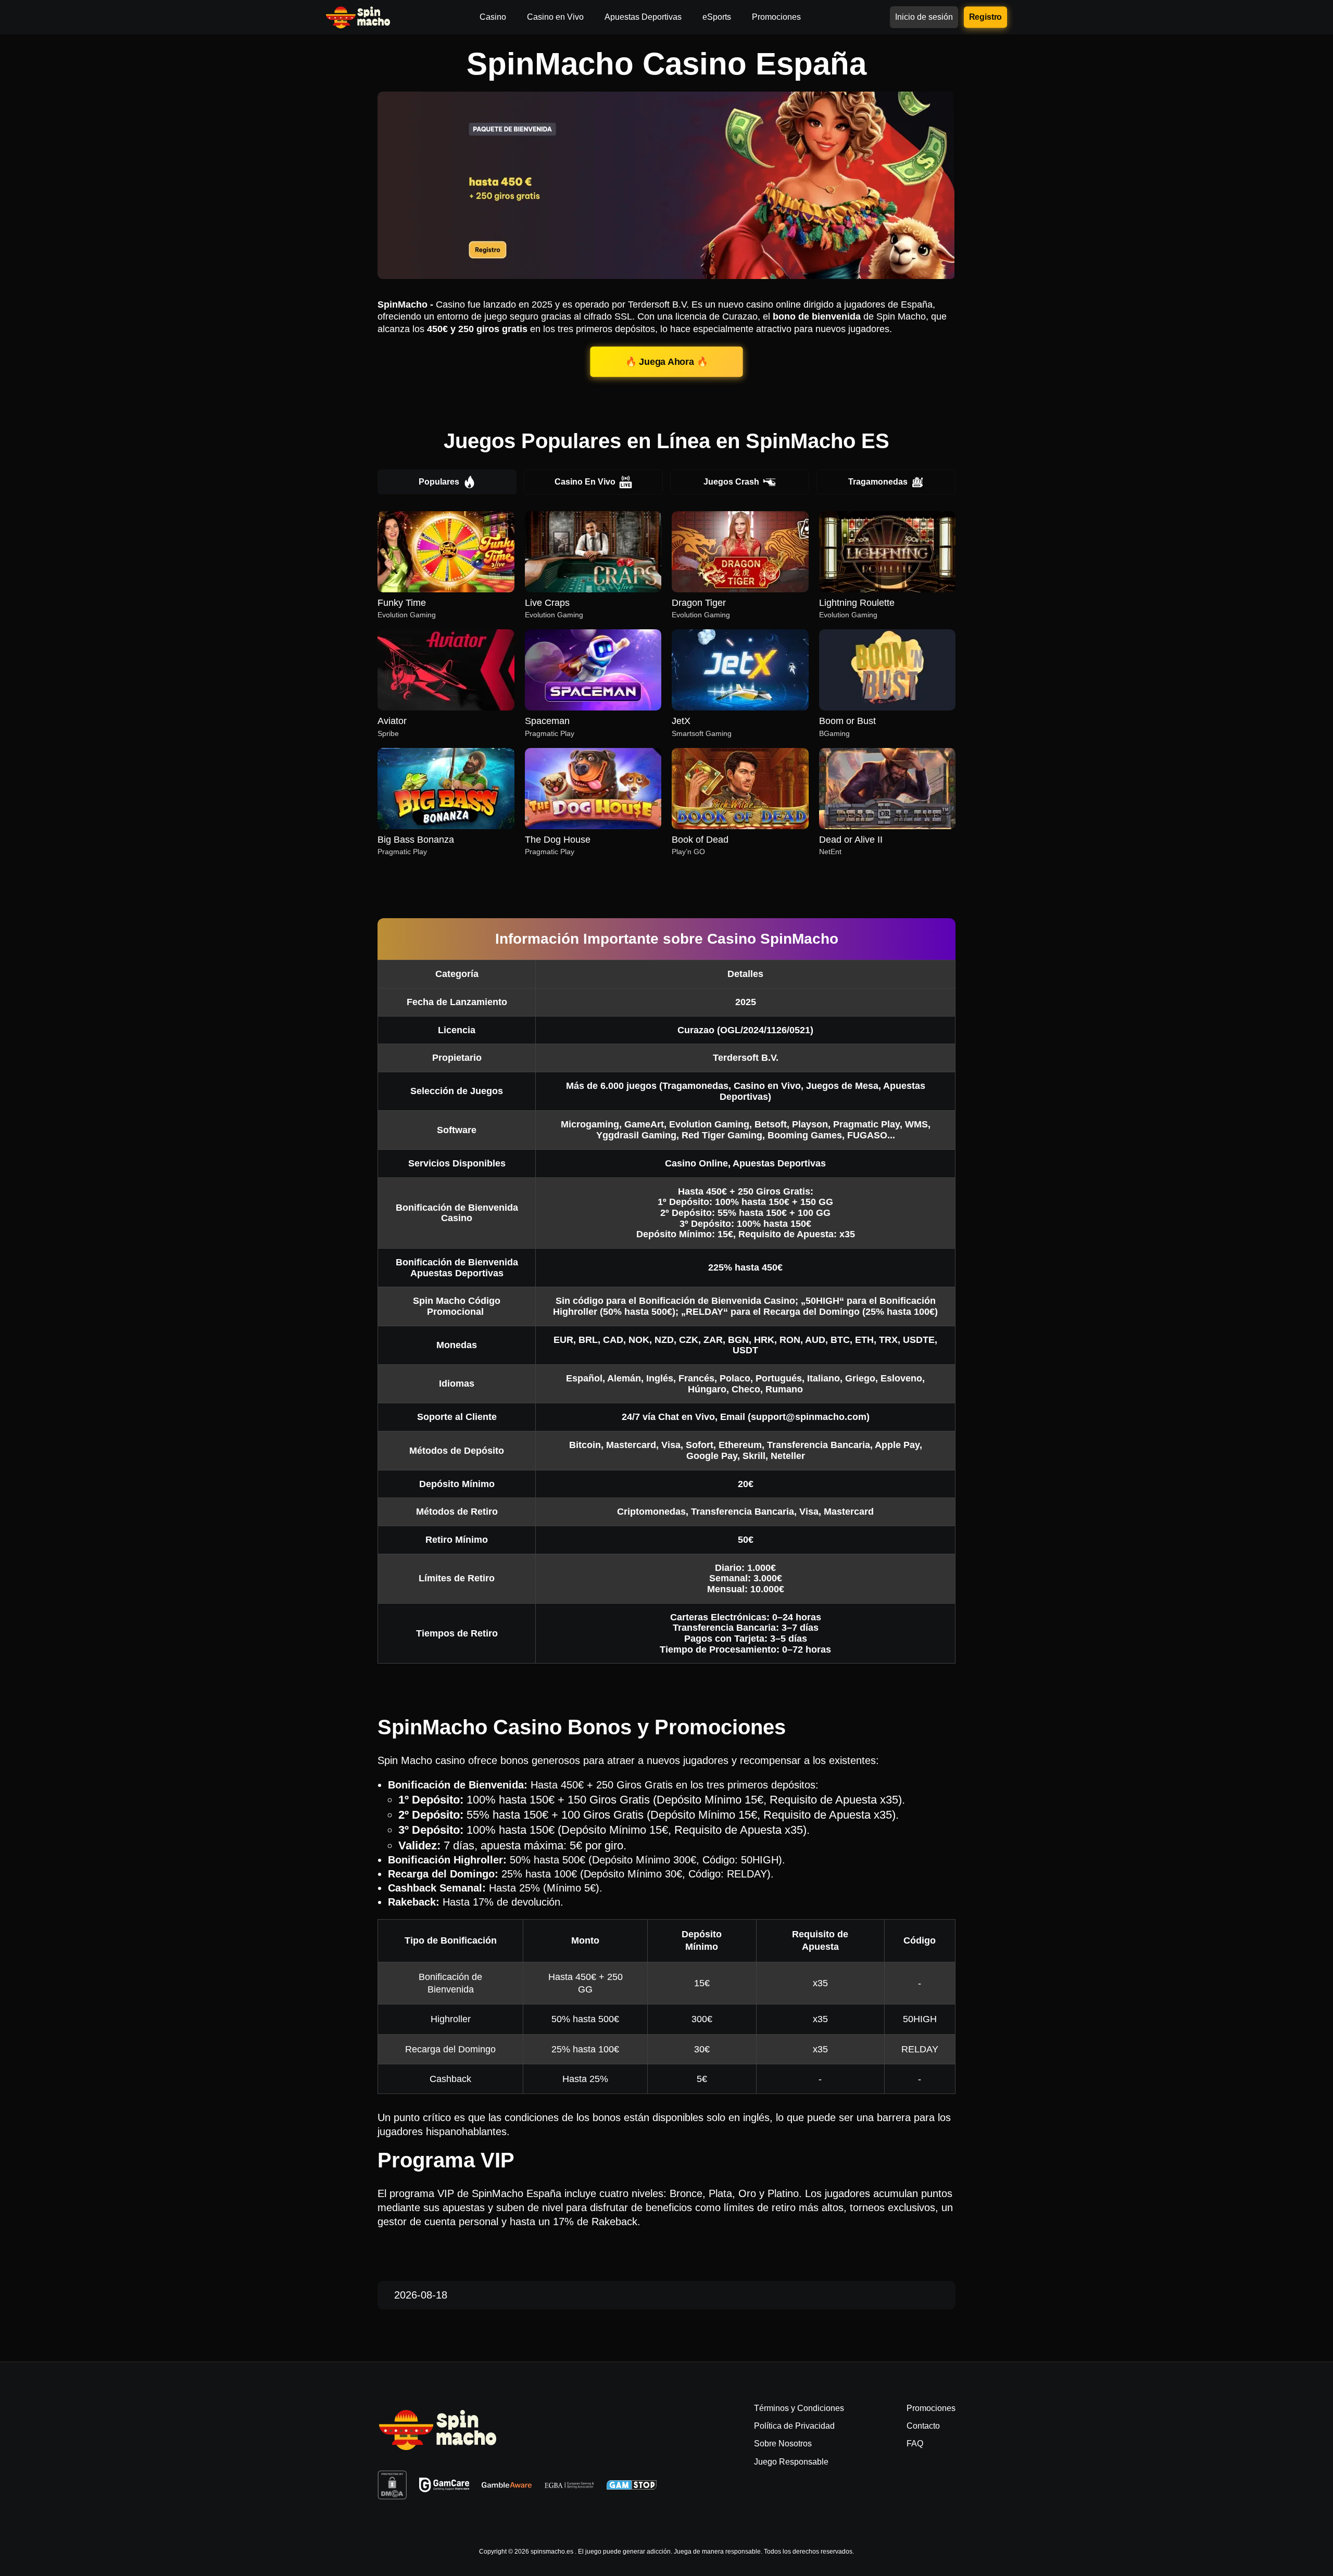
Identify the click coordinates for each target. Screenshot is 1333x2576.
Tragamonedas (878, 482)
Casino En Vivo (585, 482)
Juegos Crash (731, 482)
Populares (439, 482)
